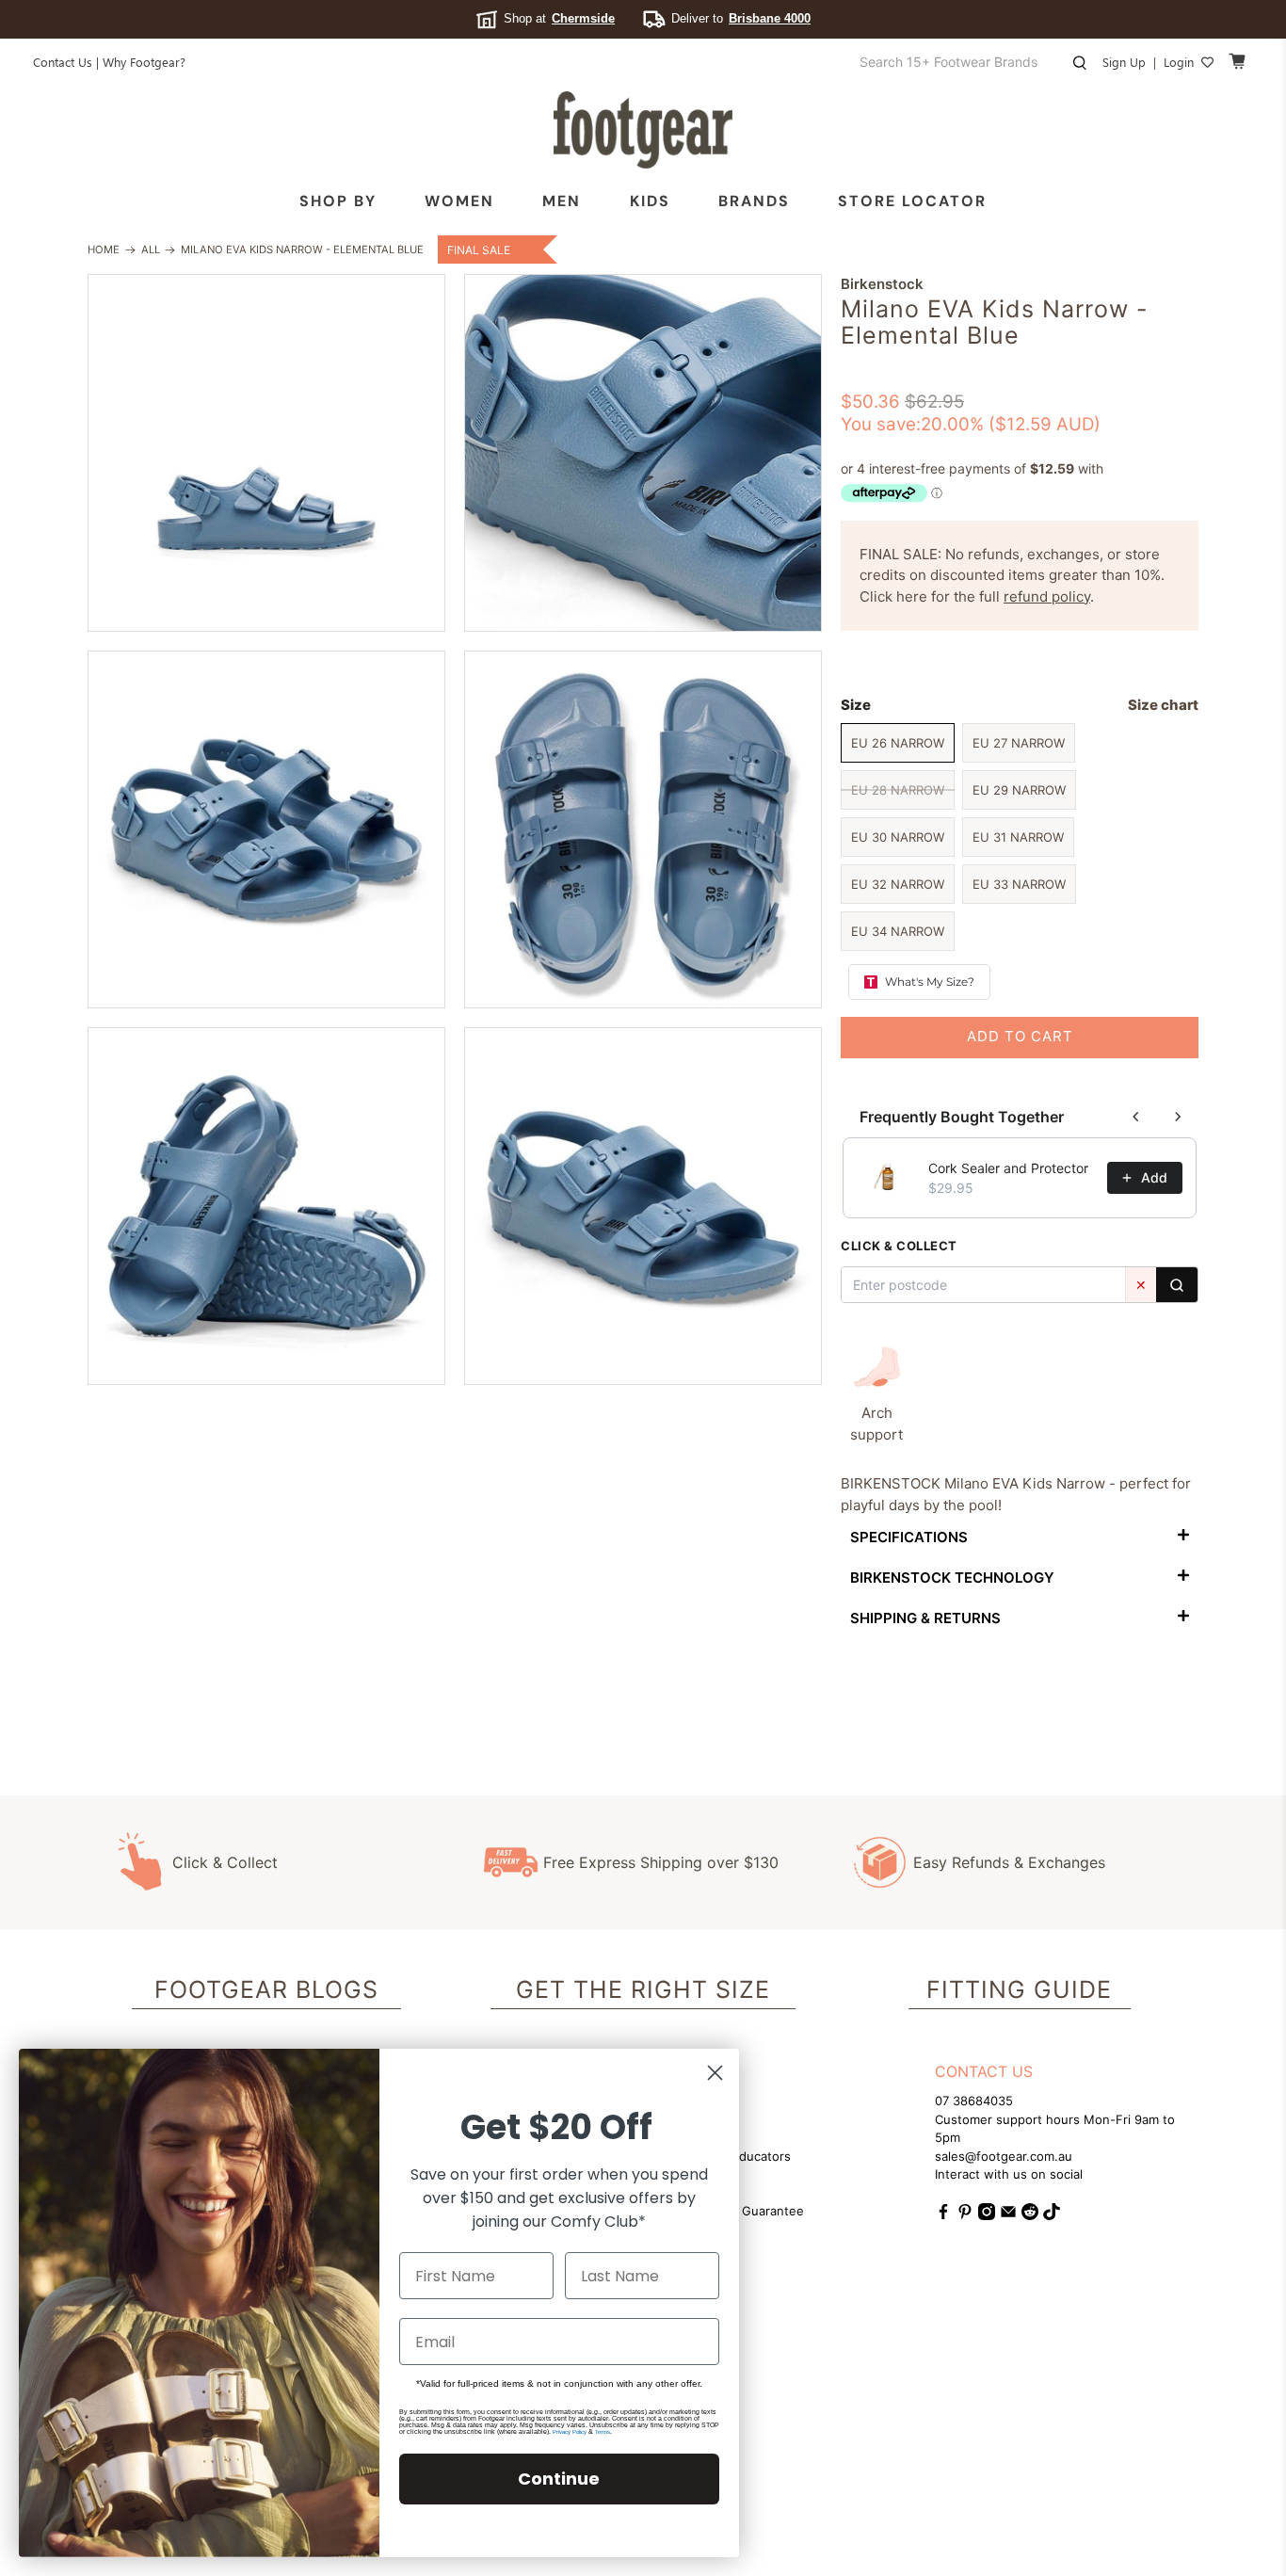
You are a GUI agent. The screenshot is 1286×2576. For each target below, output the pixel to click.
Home (104, 250)
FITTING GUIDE (1019, 1989)
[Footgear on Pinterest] (965, 2215)
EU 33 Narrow (1019, 884)
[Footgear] (643, 130)
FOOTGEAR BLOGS (266, 1989)
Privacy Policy (570, 2432)
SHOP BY (338, 201)
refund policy (1047, 596)
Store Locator (912, 201)
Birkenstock (882, 284)
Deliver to (741, 18)
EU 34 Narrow (898, 931)
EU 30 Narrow (898, 837)
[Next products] (1178, 1117)
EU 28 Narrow (898, 790)
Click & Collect (225, 1862)
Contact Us (63, 62)
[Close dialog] (715, 2073)
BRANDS (754, 201)
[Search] (1177, 1285)
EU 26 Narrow (898, 743)
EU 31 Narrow (1018, 837)
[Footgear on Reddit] (1030, 2215)
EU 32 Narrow (898, 884)
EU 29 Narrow (1019, 790)
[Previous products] (1136, 1117)
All (151, 250)
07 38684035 (974, 2101)
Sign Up (1124, 62)
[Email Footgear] (1008, 2215)
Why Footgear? (144, 62)
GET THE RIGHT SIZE (643, 1989)
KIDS (650, 201)
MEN (562, 201)
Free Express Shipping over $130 (661, 1862)
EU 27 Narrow (1019, 743)
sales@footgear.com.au (1004, 2156)
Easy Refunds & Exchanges (1009, 1862)
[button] (1020, 1536)
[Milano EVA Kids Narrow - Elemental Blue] (266, 453)
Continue (559, 2479)
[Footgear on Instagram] (987, 2215)
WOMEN (459, 201)
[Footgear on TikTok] (1052, 2215)
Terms (603, 2432)
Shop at (559, 18)
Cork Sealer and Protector (1008, 1168)
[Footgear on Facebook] (943, 2215)
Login (1179, 62)
